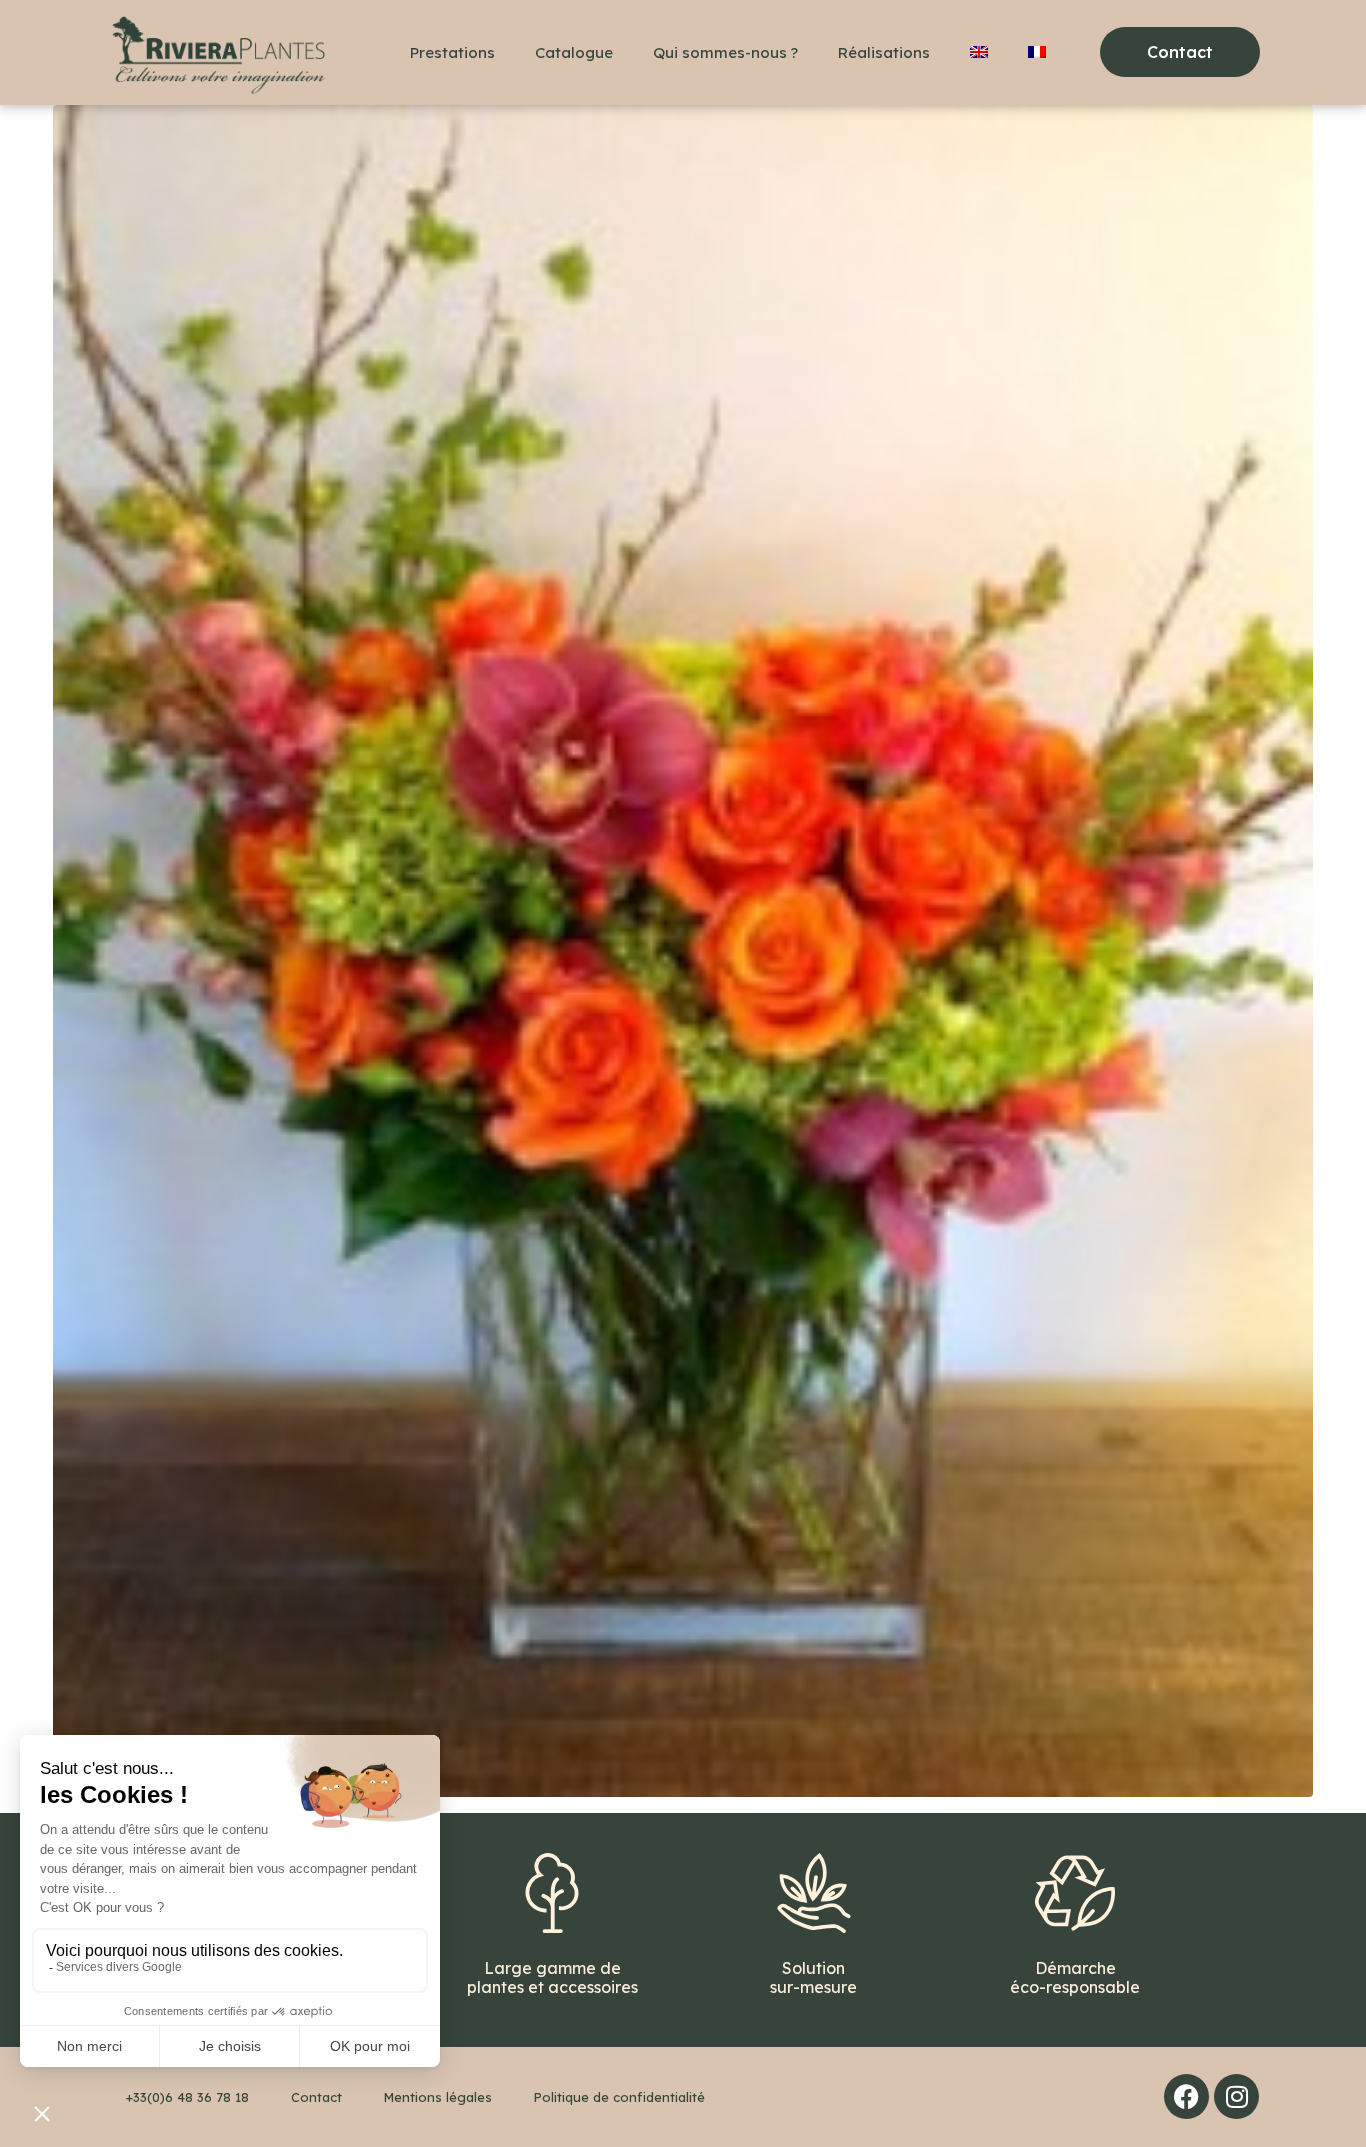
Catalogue (574, 52)
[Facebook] (1186, 2096)
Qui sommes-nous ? (725, 52)
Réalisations (884, 52)
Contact (316, 2097)
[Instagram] (1236, 2096)
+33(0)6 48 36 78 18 (187, 2097)
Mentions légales (438, 2097)
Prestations (452, 52)
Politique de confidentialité (619, 2097)
